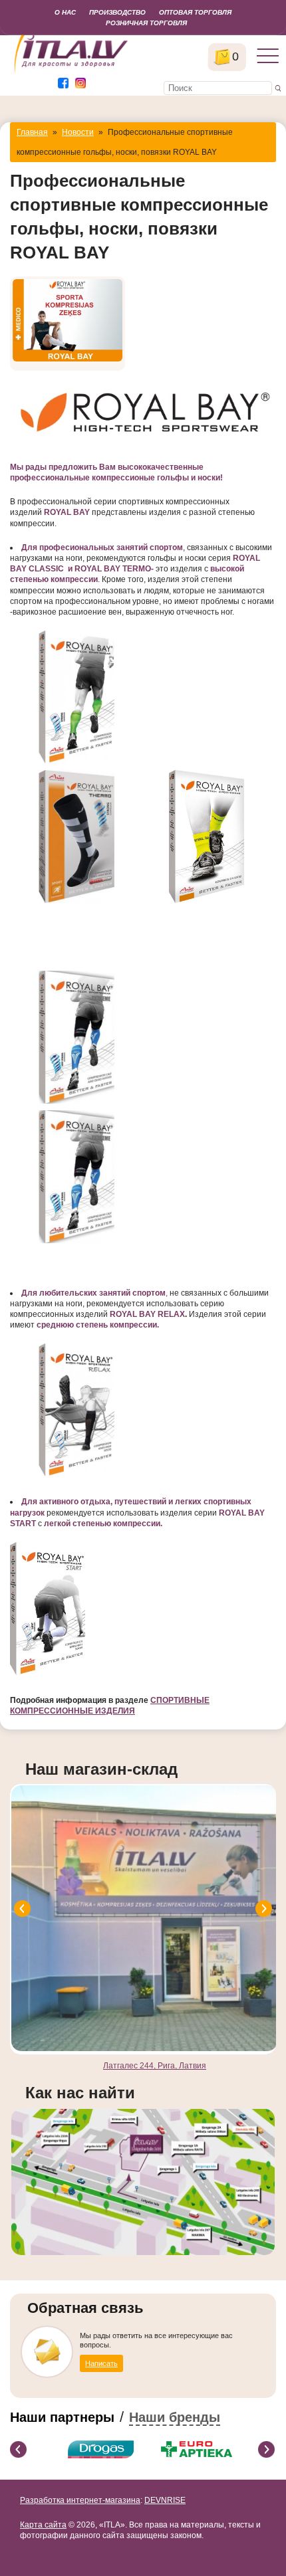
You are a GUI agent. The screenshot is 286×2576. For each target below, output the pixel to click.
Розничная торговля (146, 23)
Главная (32, 132)
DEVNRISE (165, 2500)
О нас (65, 12)
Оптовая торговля (195, 12)
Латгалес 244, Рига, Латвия (155, 2066)
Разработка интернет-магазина (80, 2500)
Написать (101, 2363)
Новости (78, 132)
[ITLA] (71, 72)
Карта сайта (43, 2525)
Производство (117, 12)
